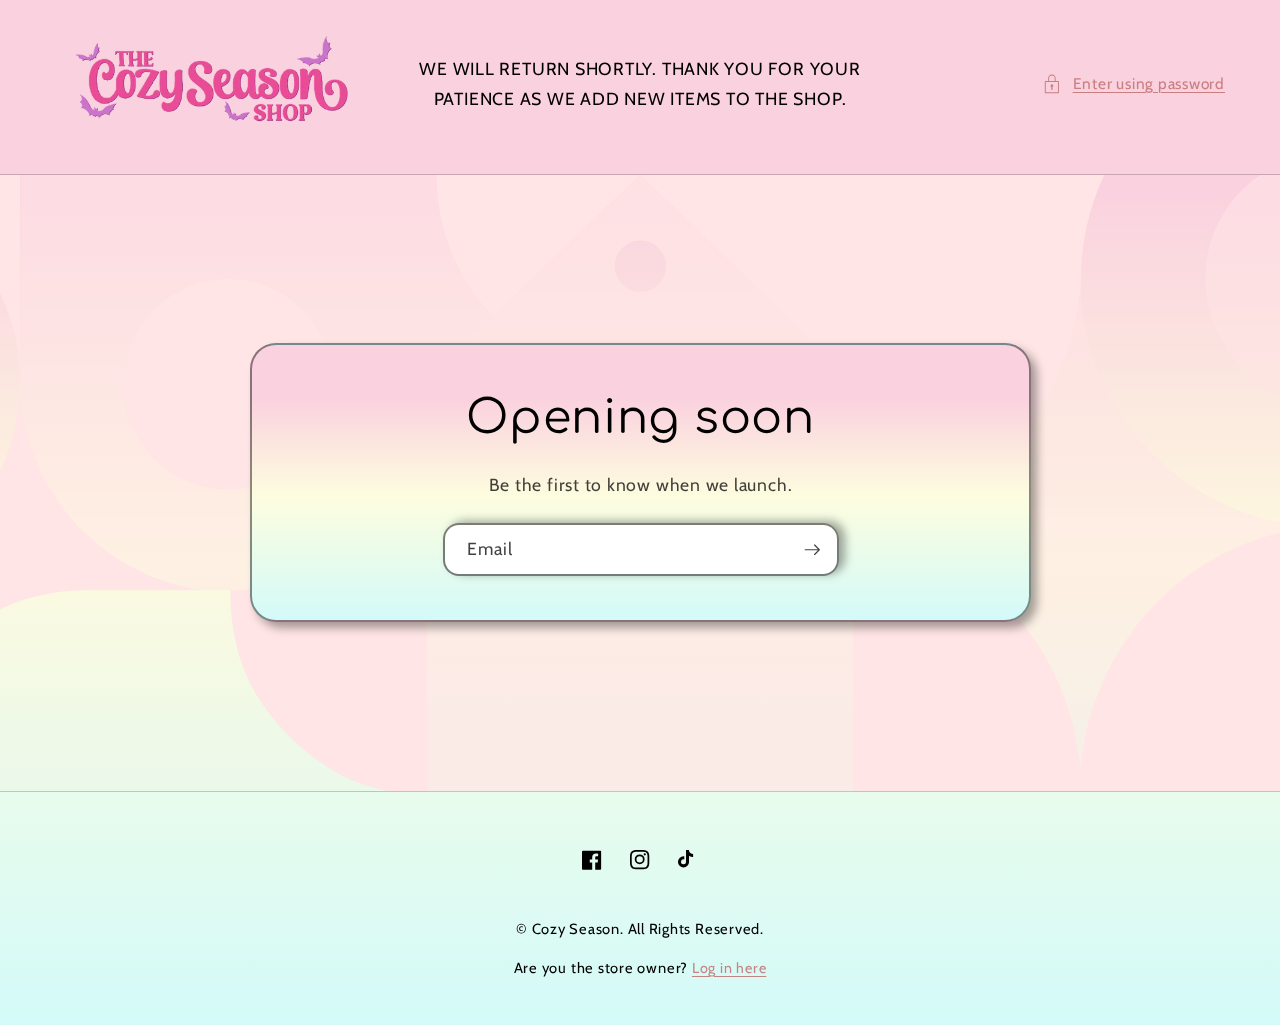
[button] (1133, 84)
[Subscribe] (812, 550)
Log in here (729, 968)
